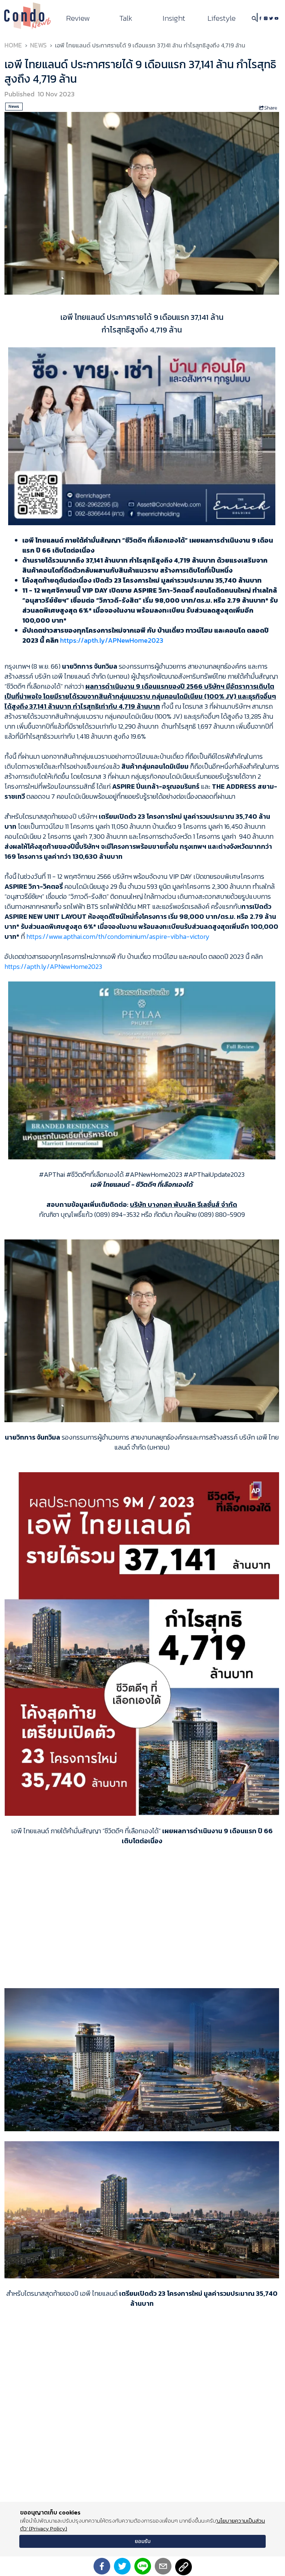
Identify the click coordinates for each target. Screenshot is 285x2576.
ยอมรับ (143, 2541)
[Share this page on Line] (143, 2566)
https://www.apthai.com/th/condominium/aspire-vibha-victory (118, 936)
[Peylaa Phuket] (142, 1070)
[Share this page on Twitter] (122, 2566)
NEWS (38, 45)
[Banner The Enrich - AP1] (142, 435)
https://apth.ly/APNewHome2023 (112, 640)
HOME (13, 45)
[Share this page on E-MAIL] (163, 2566)
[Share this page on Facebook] (102, 2566)
